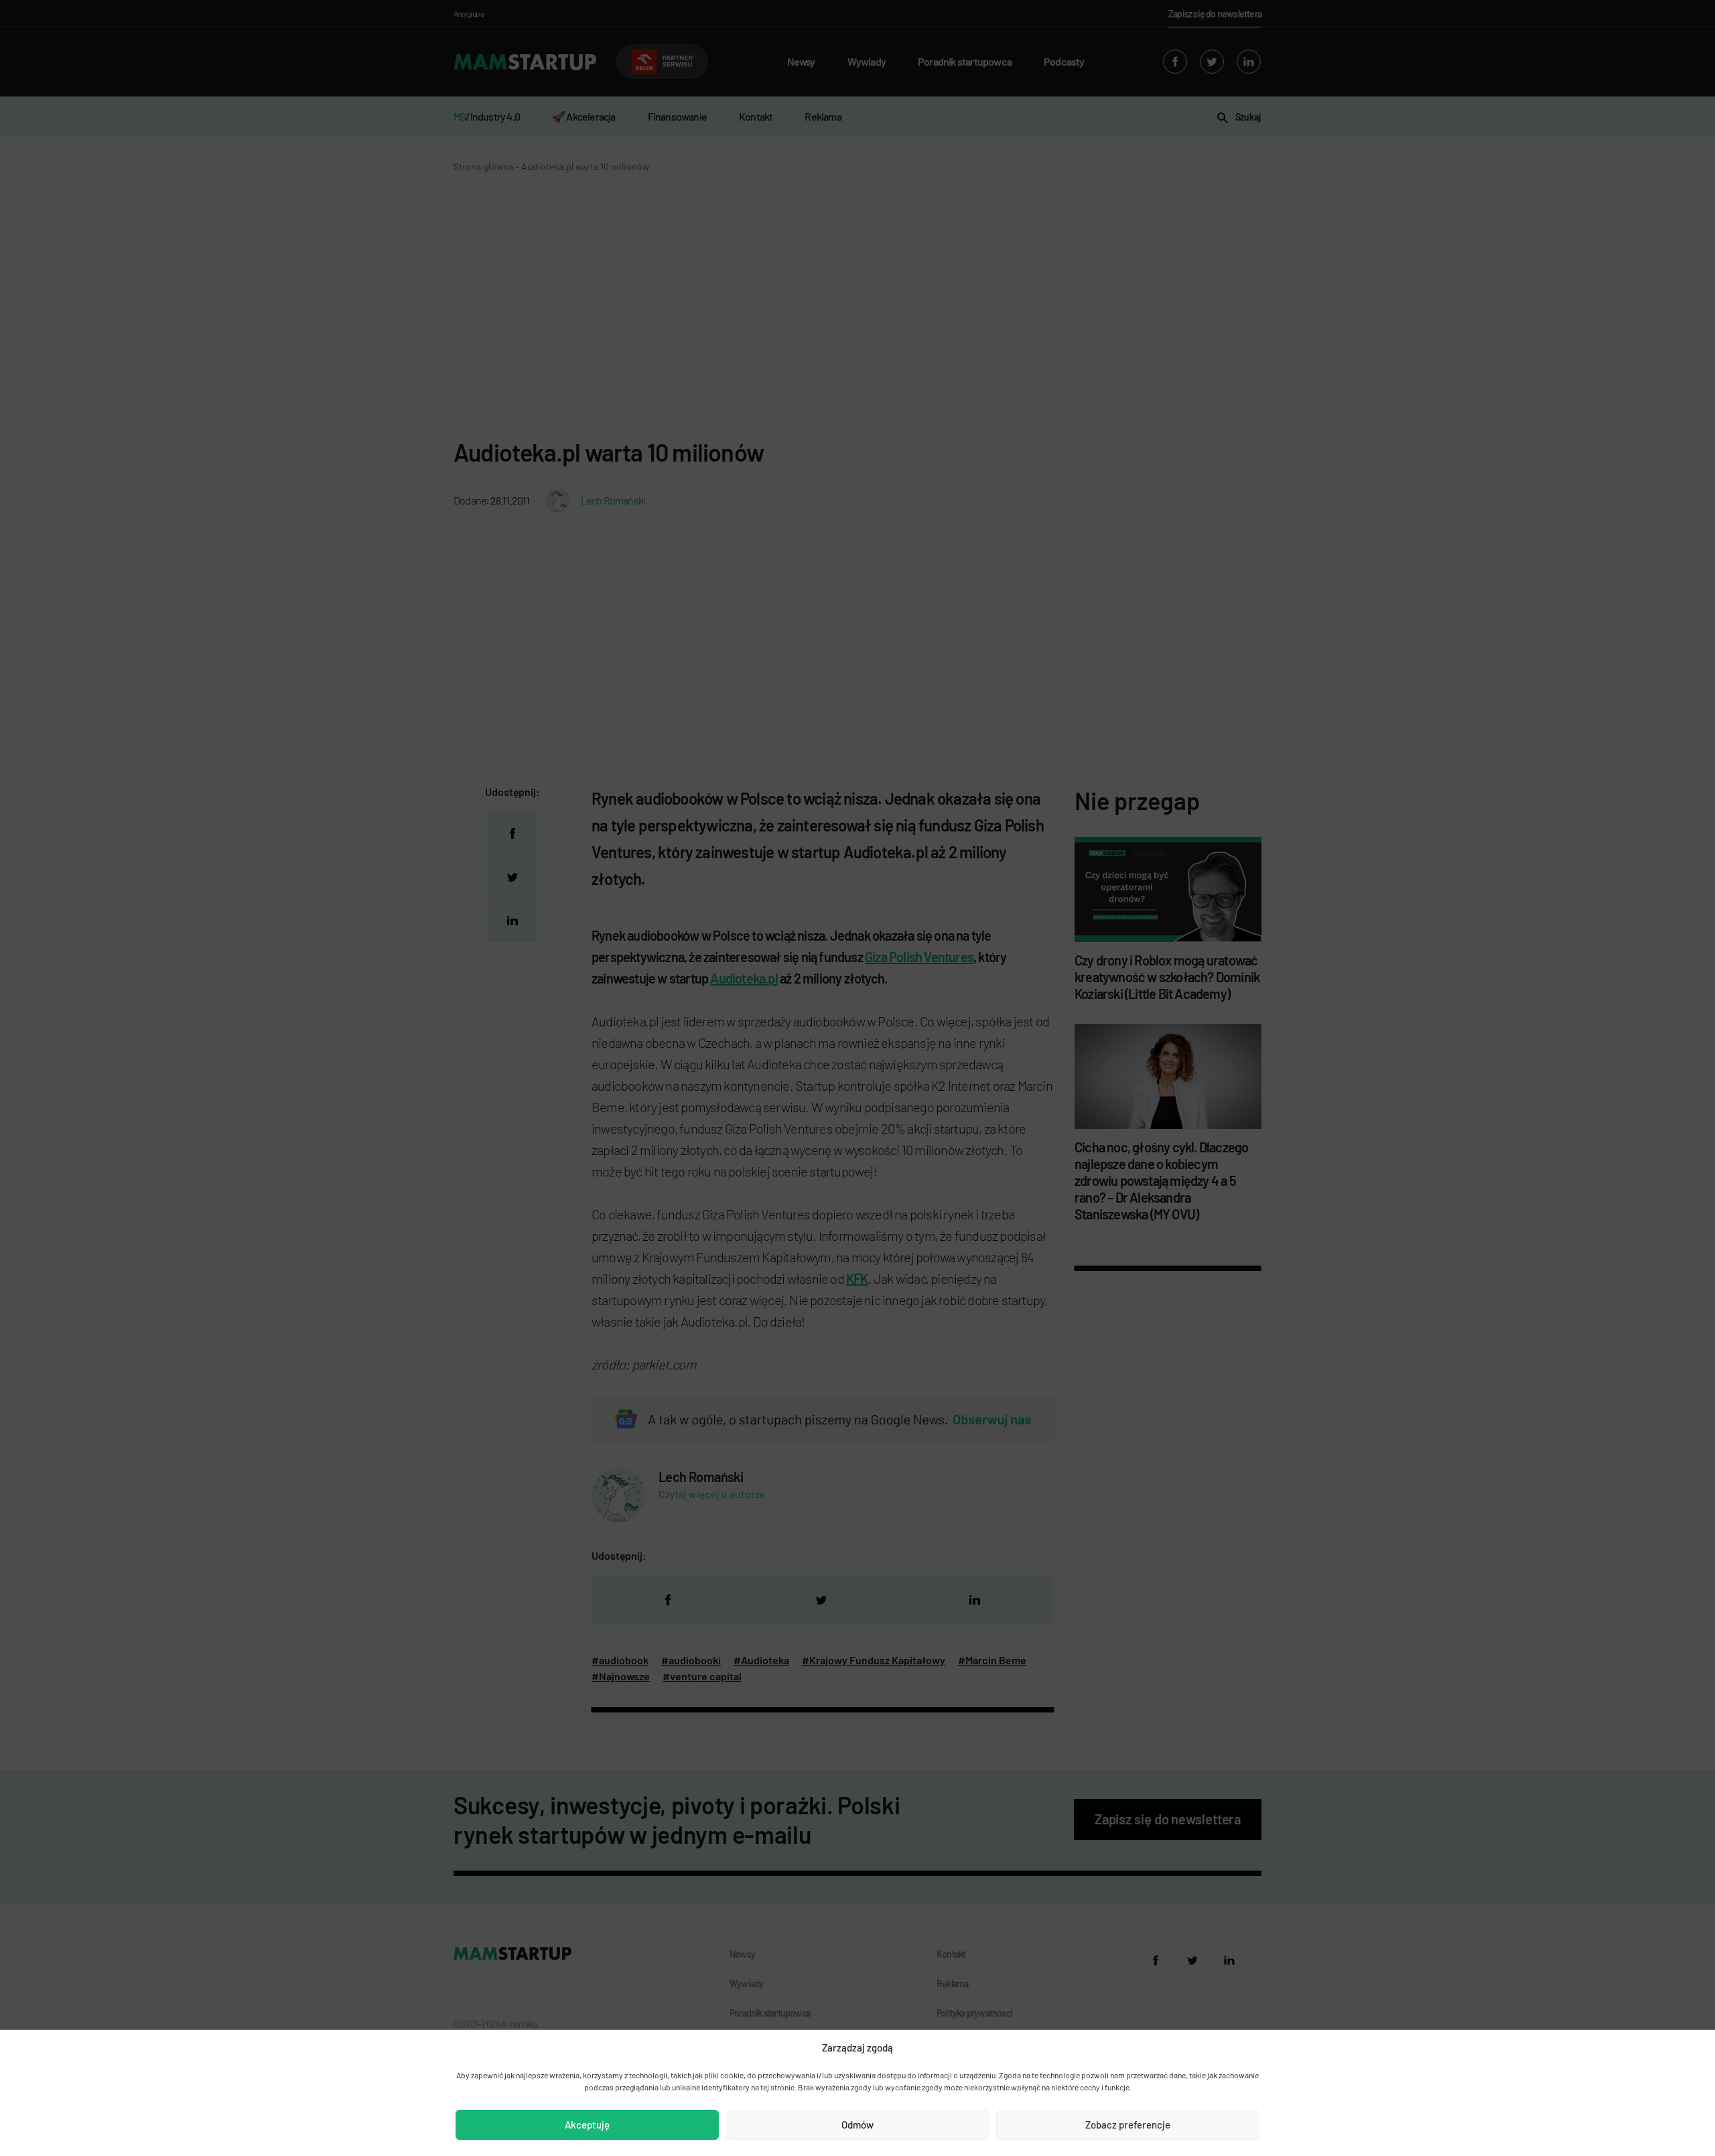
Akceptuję (587, 2125)
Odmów (857, 2125)
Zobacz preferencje (1128, 2125)
